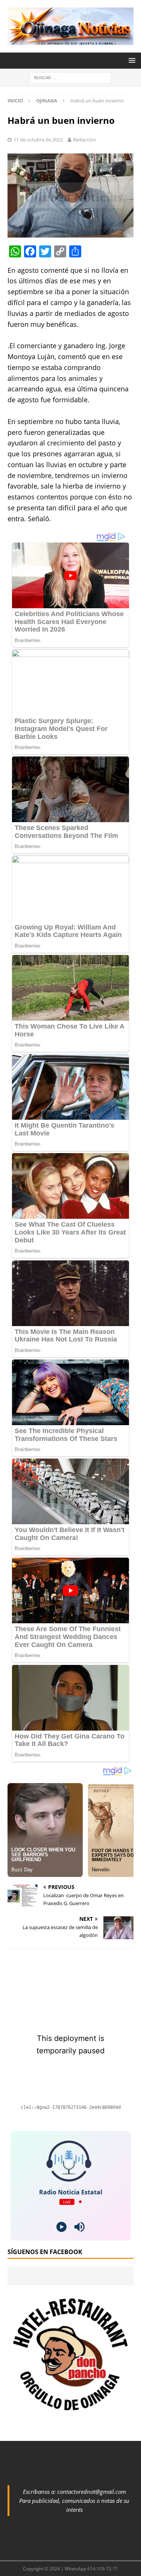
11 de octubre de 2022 (38, 140)
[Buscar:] (70, 77)
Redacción (84, 140)
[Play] (61, 2227)
